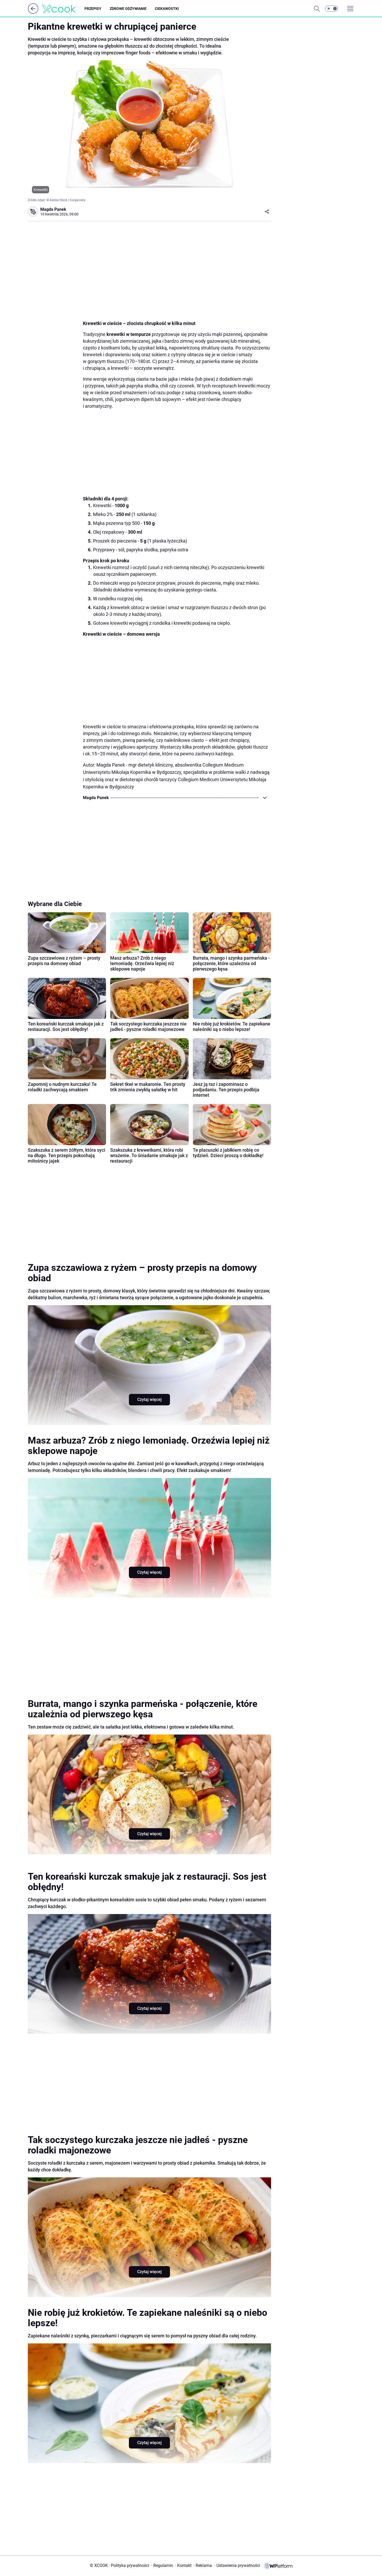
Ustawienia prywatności (237, 2565)
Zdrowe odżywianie (128, 9)
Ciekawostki (167, 9)
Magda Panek (53, 209)
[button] (332, 9)
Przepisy (93, 9)
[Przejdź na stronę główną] (33, 12)
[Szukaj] (317, 9)
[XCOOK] (63, 9)
